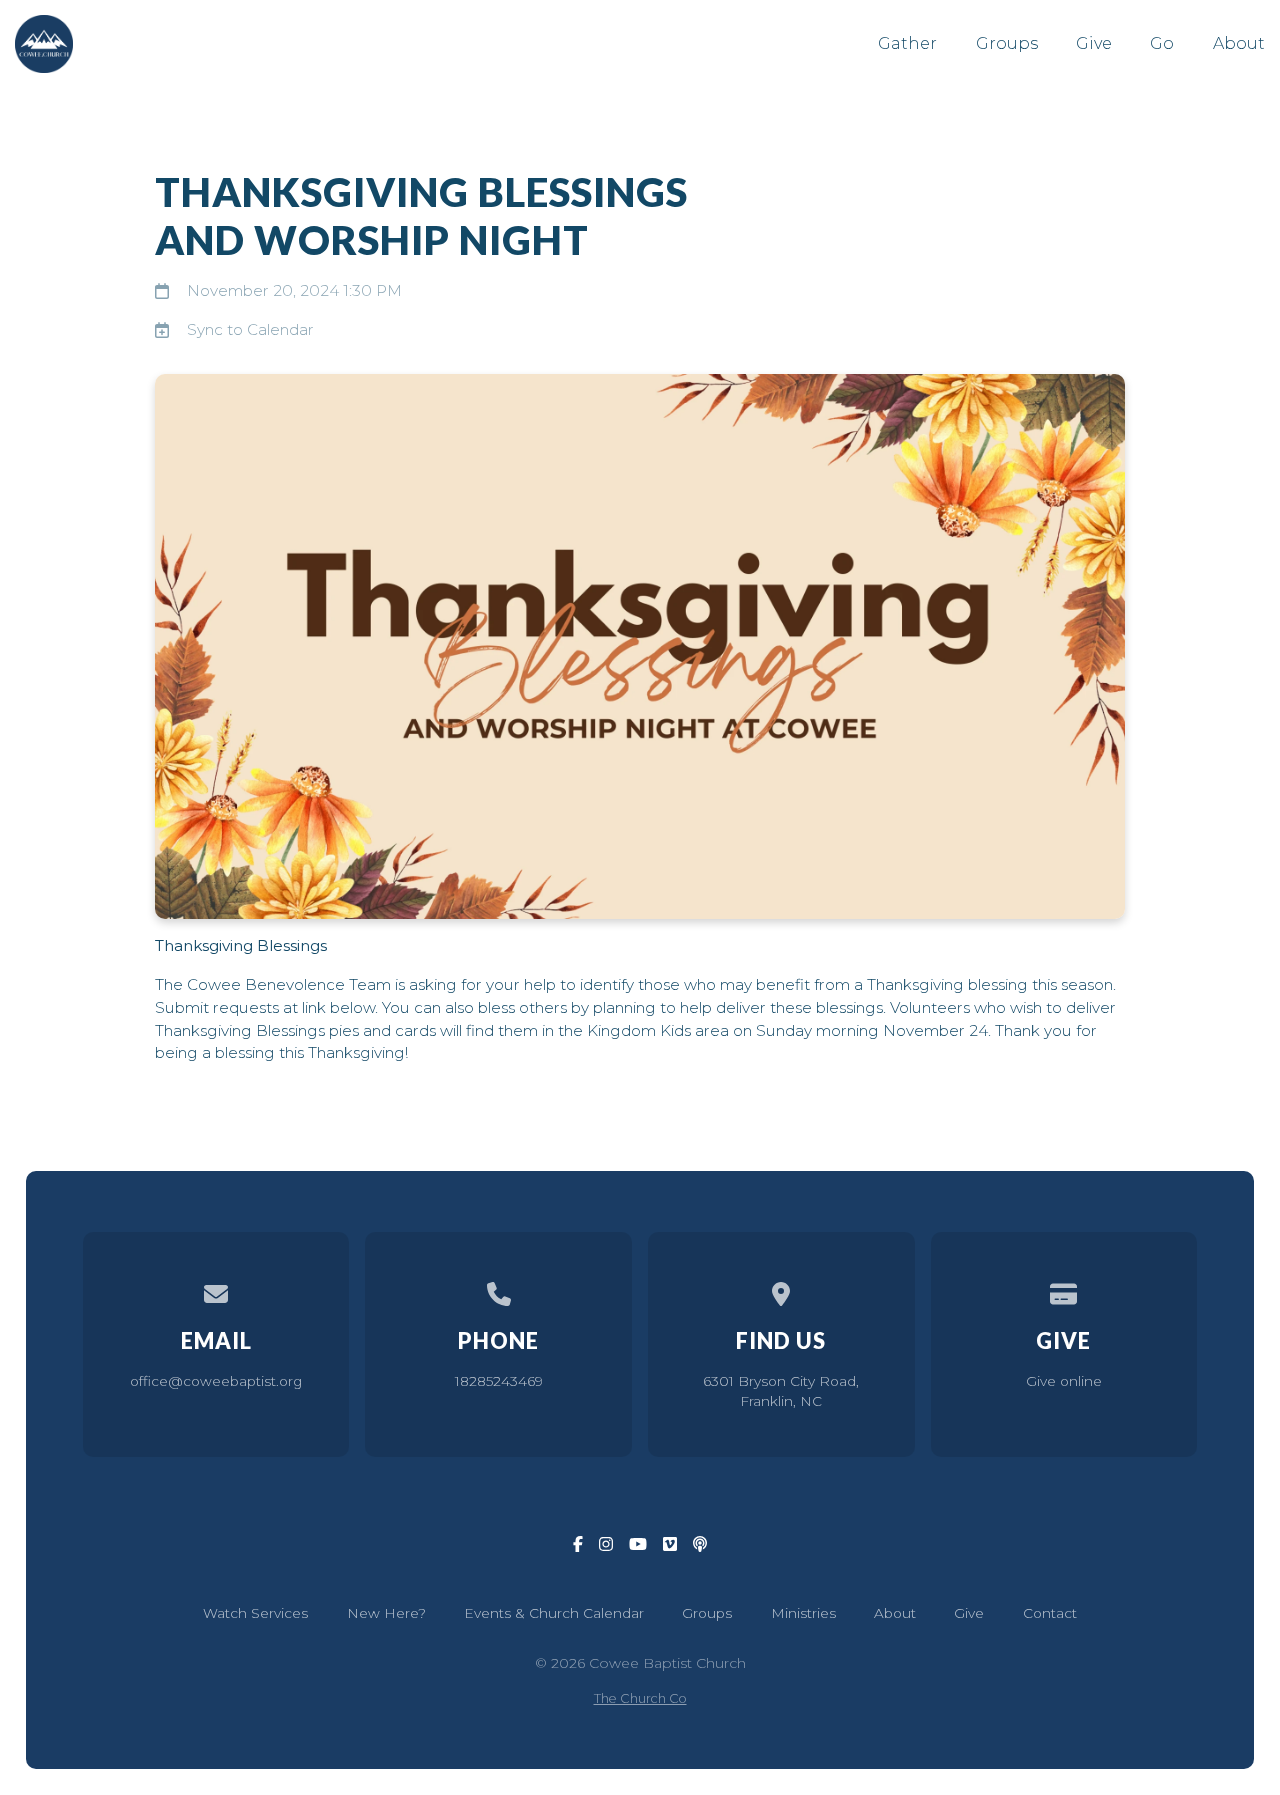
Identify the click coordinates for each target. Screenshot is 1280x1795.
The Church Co (640, 1698)
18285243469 (499, 1381)
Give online (1064, 1381)
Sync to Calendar (250, 329)
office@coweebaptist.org (216, 1381)
